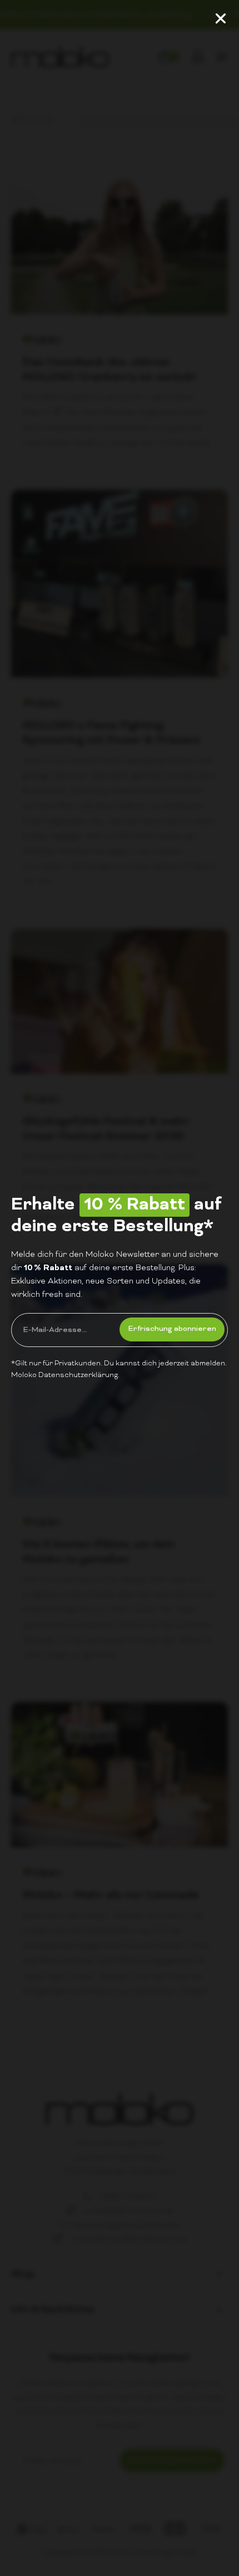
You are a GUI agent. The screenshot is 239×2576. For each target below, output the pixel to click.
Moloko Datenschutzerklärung (64, 1375)
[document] (120, 1288)
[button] (221, 18)
